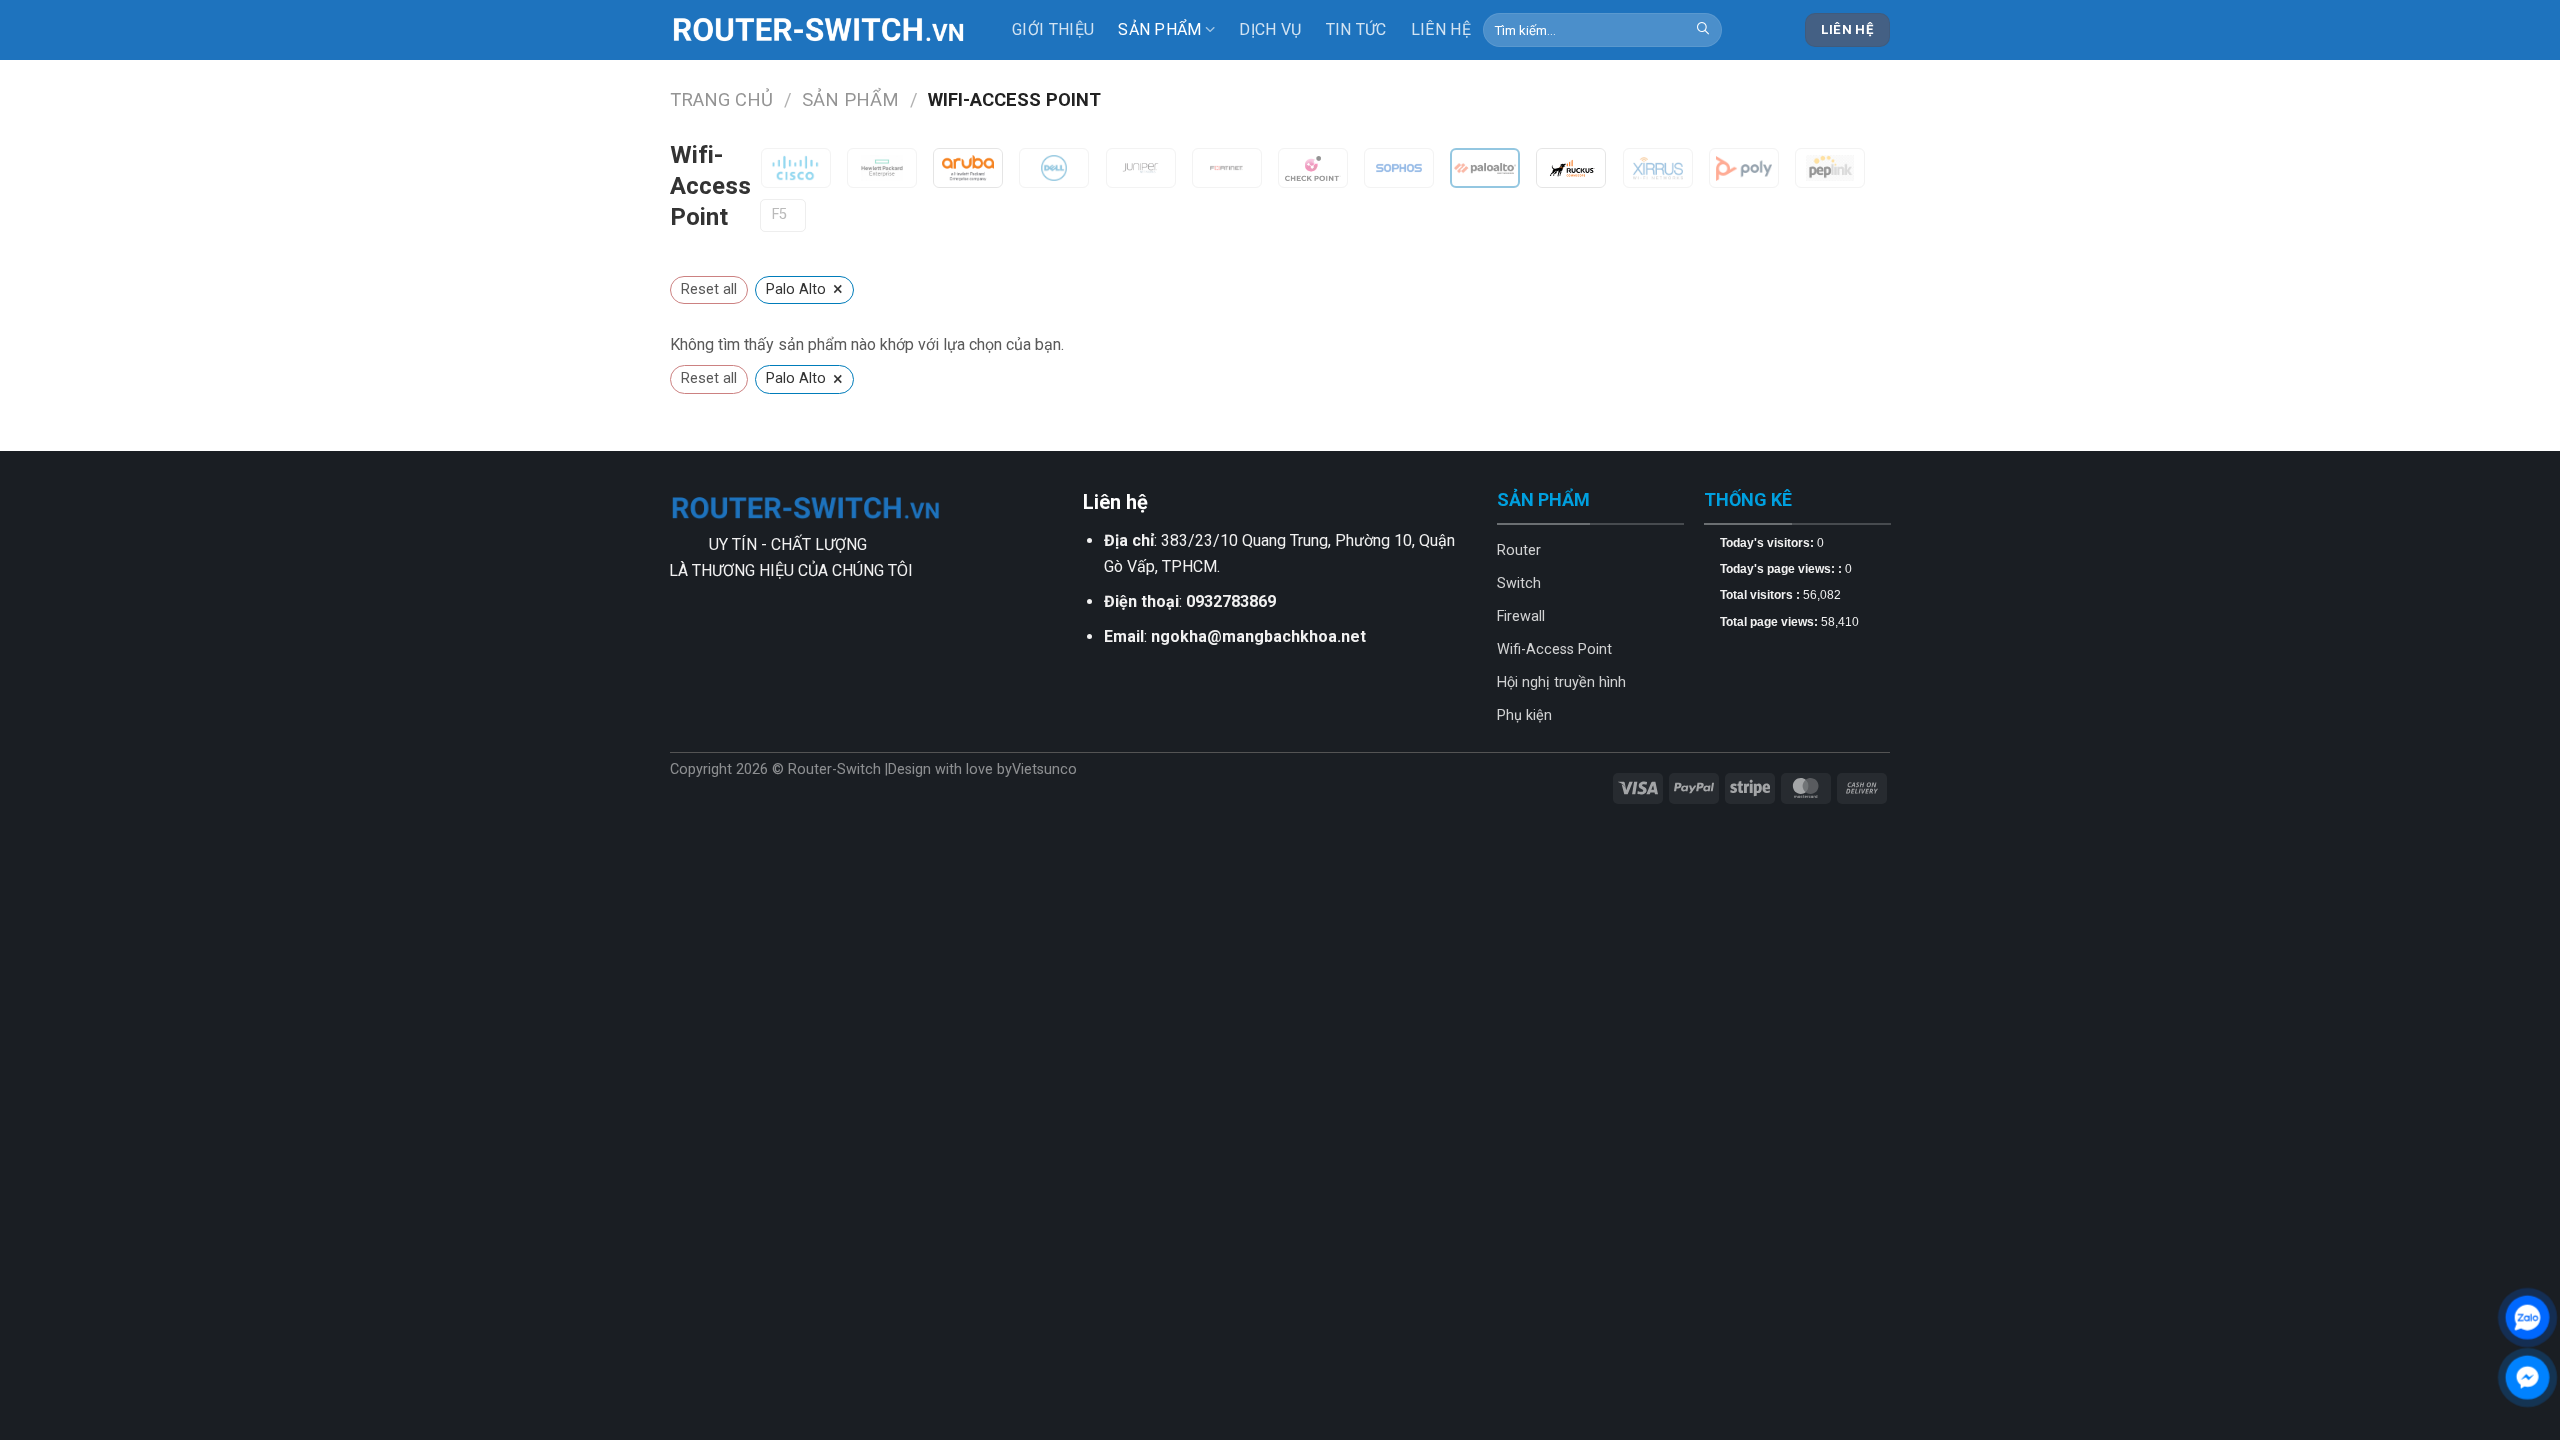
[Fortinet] (1227, 168)
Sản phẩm (850, 99)
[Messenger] (2527, 1377)
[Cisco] (796, 168)
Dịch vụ (1270, 29)
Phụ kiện (1524, 715)
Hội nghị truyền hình (1561, 682)
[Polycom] (1744, 168)
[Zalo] (2527, 1317)
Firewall (1521, 616)
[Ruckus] (1571, 168)
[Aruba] (968, 168)
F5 (779, 214)
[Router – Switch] (820, 30)
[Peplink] (1830, 168)
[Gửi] (1703, 30)
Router (1519, 550)
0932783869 (1231, 601)
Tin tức (1356, 29)
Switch (1519, 583)
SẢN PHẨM (1160, 29)
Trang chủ (721, 99)
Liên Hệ (1441, 29)
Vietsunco (1044, 769)
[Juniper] (1141, 168)
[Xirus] (1658, 168)
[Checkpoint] (1313, 168)
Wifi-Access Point (1554, 649)
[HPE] (882, 168)
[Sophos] (1399, 168)
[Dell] (1054, 168)
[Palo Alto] (1485, 168)
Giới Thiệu (1053, 29)
